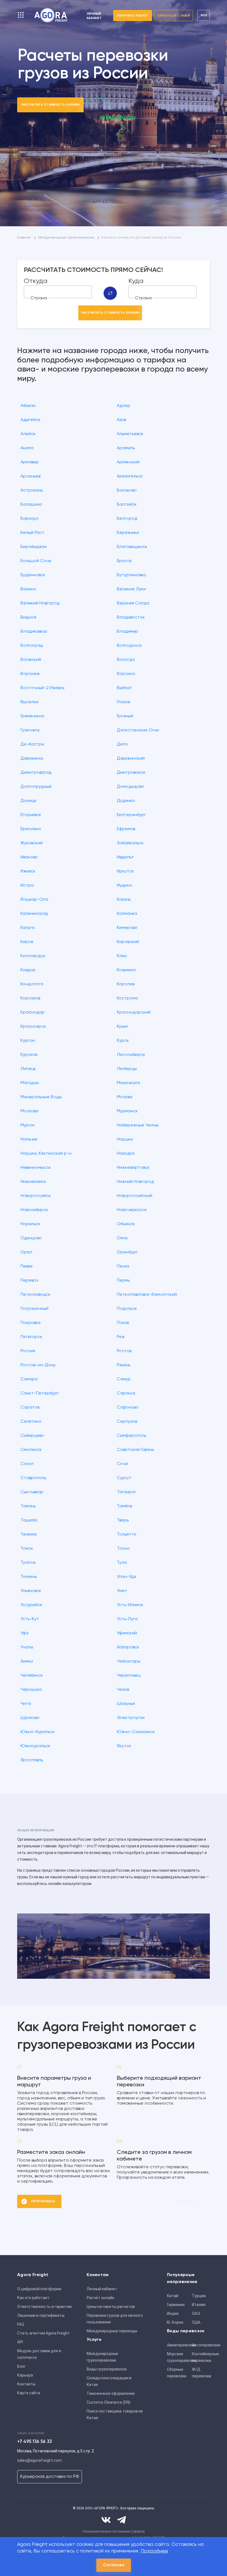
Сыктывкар (32, 1492)
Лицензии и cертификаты (41, 2315)
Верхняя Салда (133, 603)
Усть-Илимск (130, 1605)
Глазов (123, 702)
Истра (27, 885)
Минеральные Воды (41, 1097)
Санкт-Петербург (40, 1393)
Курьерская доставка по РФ (50, 2477)
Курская (29, 1055)
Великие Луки (131, 589)
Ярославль (32, 1760)
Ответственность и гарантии (44, 2307)
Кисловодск (33, 956)
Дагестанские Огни (138, 730)
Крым (122, 1027)
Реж (121, 1337)
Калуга (28, 928)
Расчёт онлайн (100, 2298)
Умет (122, 1591)
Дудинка (126, 801)
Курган (28, 1041)
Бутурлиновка (131, 575)
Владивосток (131, 617)
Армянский (128, 462)
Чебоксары (129, 1661)
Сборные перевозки (177, 2373)
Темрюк (29, 1534)
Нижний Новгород (135, 1182)
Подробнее (154, 2551)
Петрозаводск (36, 1295)
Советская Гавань (135, 1450)
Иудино (125, 885)
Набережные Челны (138, 1125)
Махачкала (128, 1083)
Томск (27, 1549)
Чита (26, 1704)
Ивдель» (125, 857)
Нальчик (29, 1139)
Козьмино (126, 970)
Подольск (127, 1309)
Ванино (28, 589)
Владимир (127, 632)
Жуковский (32, 843)
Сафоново (128, 1408)
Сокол (27, 1464)
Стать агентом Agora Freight (43, 2333)
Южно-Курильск (38, 1732)
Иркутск (125, 871)
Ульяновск (31, 1591)
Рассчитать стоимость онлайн (51, 105)
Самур (124, 1379)
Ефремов (126, 829)
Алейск (28, 434)
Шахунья (126, 1704)
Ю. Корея (175, 2322)
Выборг (124, 688)
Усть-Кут (30, 1619)
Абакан (28, 406)
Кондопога (32, 984)
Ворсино (126, 674)
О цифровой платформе (39, 2289)
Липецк (28, 1069)
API (20, 2342)
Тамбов (124, 1506)
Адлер (124, 406)
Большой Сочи (36, 561)
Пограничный (34, 1309)
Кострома (127, 998)
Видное (29, 617)
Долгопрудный (36, 787)
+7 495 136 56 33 (34, 2442)
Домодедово (131, 787)
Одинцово (31, 1238)
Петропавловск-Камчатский (147, 1295)
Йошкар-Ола (34, 900)
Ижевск (28, 871)
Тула (122, 1563)
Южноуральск (35, 1746)
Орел (26, 1252)
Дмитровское (131, 773)
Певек (27, 1266)
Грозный (125, 716)
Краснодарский (134, 1012)
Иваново (29, 857)
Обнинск (126, 1224)
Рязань (124, 1365)
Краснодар (33, 1012)
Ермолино (31, 829)
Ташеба (29, 1520)
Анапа (27, 448)
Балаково (127, 490)
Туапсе (28, 1563)
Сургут (124, 1478)
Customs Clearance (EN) (109, 2402)
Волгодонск (129, 646)
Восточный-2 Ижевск (43, 688)
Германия (176, 2305)
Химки (27, 1661)
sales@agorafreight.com (39, 2460)
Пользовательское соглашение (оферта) (114, 2531)
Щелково (30, 1718)
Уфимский (127, 1633)
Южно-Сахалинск (136, 1732)
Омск (122, 1238)
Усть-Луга (127, 1619)
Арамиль (126, 448)
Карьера (25, 2375)
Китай (173, 2296)
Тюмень (29, 1577)
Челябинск (32, 1676)
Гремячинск (33, 716)
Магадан (30, 1083)
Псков (123, 1323)
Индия (173, 2313)
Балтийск (127, 505)
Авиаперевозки (178, 2345)
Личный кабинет (102, 2289)
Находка (126, 1154)
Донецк (29, 801)
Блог (21, 2366)
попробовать (43, 2201)
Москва (125, 1097)
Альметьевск (130, 434)
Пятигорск (31, 1337)
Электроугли (131, 1718)
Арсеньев (30, 476)
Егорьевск (31, 815)
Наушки (125, 1139)
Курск (123, 1041)
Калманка (127, 914)
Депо (122, 744)
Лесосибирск (131, 1055)
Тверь (123, 1520)
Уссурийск (31, 1605)
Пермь (123, 1281)
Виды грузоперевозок (107, 2369)
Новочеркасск (132, 1210)
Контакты (26, 2384)
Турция (199, 2296)
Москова (29, 1111)
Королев (126, 984)
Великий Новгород (40, 603)
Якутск (124, 1746)
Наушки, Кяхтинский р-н (46, 1154)
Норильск (30, 1224)
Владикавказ (34, 632)
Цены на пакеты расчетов (111, 2307)
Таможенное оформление (111, 2393)
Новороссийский (135, 1196)
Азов (121, 420)
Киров (27, 942)
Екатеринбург (131, 815)
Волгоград (32, 646)
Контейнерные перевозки (203, 2357)
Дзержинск (32, 759)
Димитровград (36, 773)
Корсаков (30, 998)
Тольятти (127, 1534)
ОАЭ (196, 2313)
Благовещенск (132, 547)
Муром (27, 1125)
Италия (199, 2305)
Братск (124, 561)
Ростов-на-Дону (38, 1365)
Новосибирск (34, 1210)
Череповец (129, 1676)
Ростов (124, 1351)
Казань (124, 900)
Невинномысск (36, 1168)
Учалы (27, 1647)
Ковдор (28, 970)
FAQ (21, 2324)
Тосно (123, 1549)
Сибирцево (32, 1436)
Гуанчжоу (30, 730)
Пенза (123, 1266)
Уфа (24, 1633)
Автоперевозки (203, 2345)
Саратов (30, 1408)
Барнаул (29, 519)
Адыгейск (30, 420)
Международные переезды (112, 2331)
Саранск (126, 1393)
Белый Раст (33, 533)
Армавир (30, 462)
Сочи (122, 1464)
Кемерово (127, 928)
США (196, 2322)
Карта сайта (29, 2393)
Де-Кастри (32, 744)
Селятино (31, 1422)
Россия (28, 1351)
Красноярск (33, 1027)
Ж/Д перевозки (202, 2373)
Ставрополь (33, 1478)
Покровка (30, 1323)
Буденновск (33, 575)
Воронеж (30, 674)
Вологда (126, 660)
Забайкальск (130, 843)
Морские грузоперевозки (178, 2357)
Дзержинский (131, 759)
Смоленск (31, 1450)
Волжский (31, 660)
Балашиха (31, 505)
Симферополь (132, 1436)
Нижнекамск (33, 1182)
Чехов (123, 1690)
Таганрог (127, 1492)
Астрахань (32, 490)
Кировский (128, 942)
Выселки (29, 702)
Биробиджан (34, 547)
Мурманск (127, 1111)
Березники (128, 533)
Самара (29, 1379)
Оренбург (127, 1252)
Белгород (127, 519)
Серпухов (127, 1422)
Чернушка (31, 1690)
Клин (122, 956)
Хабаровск (128, 1647)
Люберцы (127, 1069)
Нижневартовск (133, 1168)
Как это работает (33, 2298)
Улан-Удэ (127, 1577)
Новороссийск (36, 1196)
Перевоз (29, 1281)
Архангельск (130, 476)
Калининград (34, 914)
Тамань (28, 1506)
